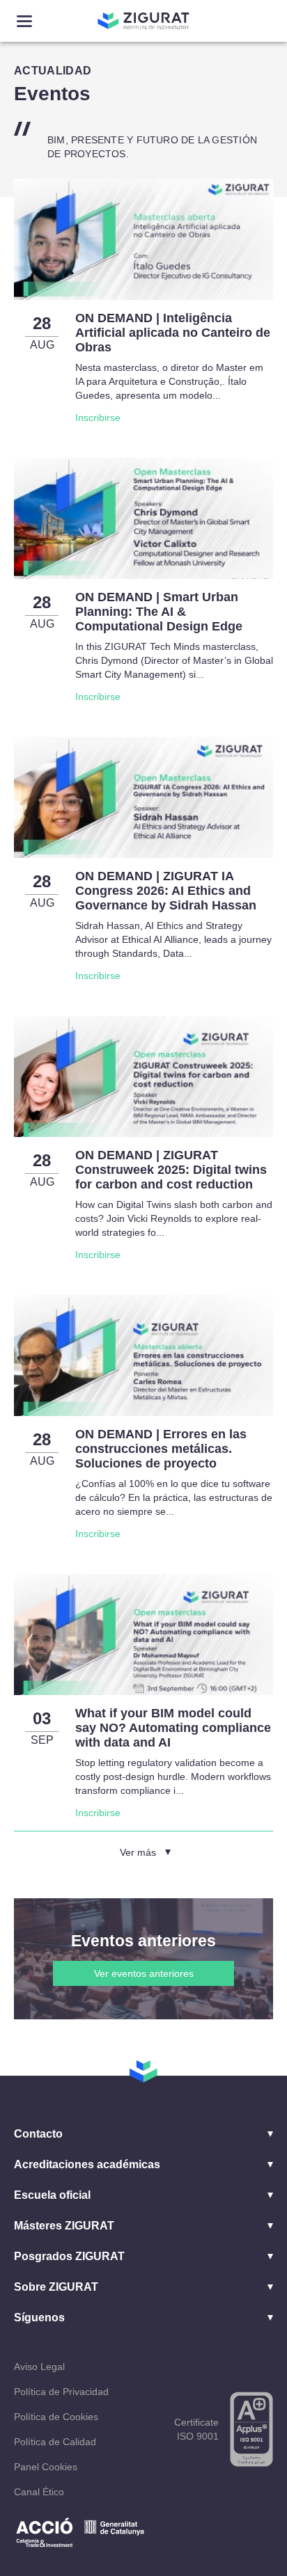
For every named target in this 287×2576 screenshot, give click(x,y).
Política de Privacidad (61, 2392)
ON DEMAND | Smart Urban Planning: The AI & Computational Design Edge (159, 612)
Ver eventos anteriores (144, 1973)
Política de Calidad (55, 2442)
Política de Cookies (56, 2417)
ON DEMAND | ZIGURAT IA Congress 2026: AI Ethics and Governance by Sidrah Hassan (166, 891)
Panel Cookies (46, 2467)
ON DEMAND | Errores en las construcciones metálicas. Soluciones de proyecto (161, 1449)
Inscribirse (98, 418)
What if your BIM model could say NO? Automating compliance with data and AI (173, 1728)
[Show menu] (24, 21)
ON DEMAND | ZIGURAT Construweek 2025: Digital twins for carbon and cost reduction (171, 1170)
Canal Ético (39, 2492)
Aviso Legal (39, 2367)
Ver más (138, 1852)
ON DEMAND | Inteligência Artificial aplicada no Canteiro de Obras (173, 333)
